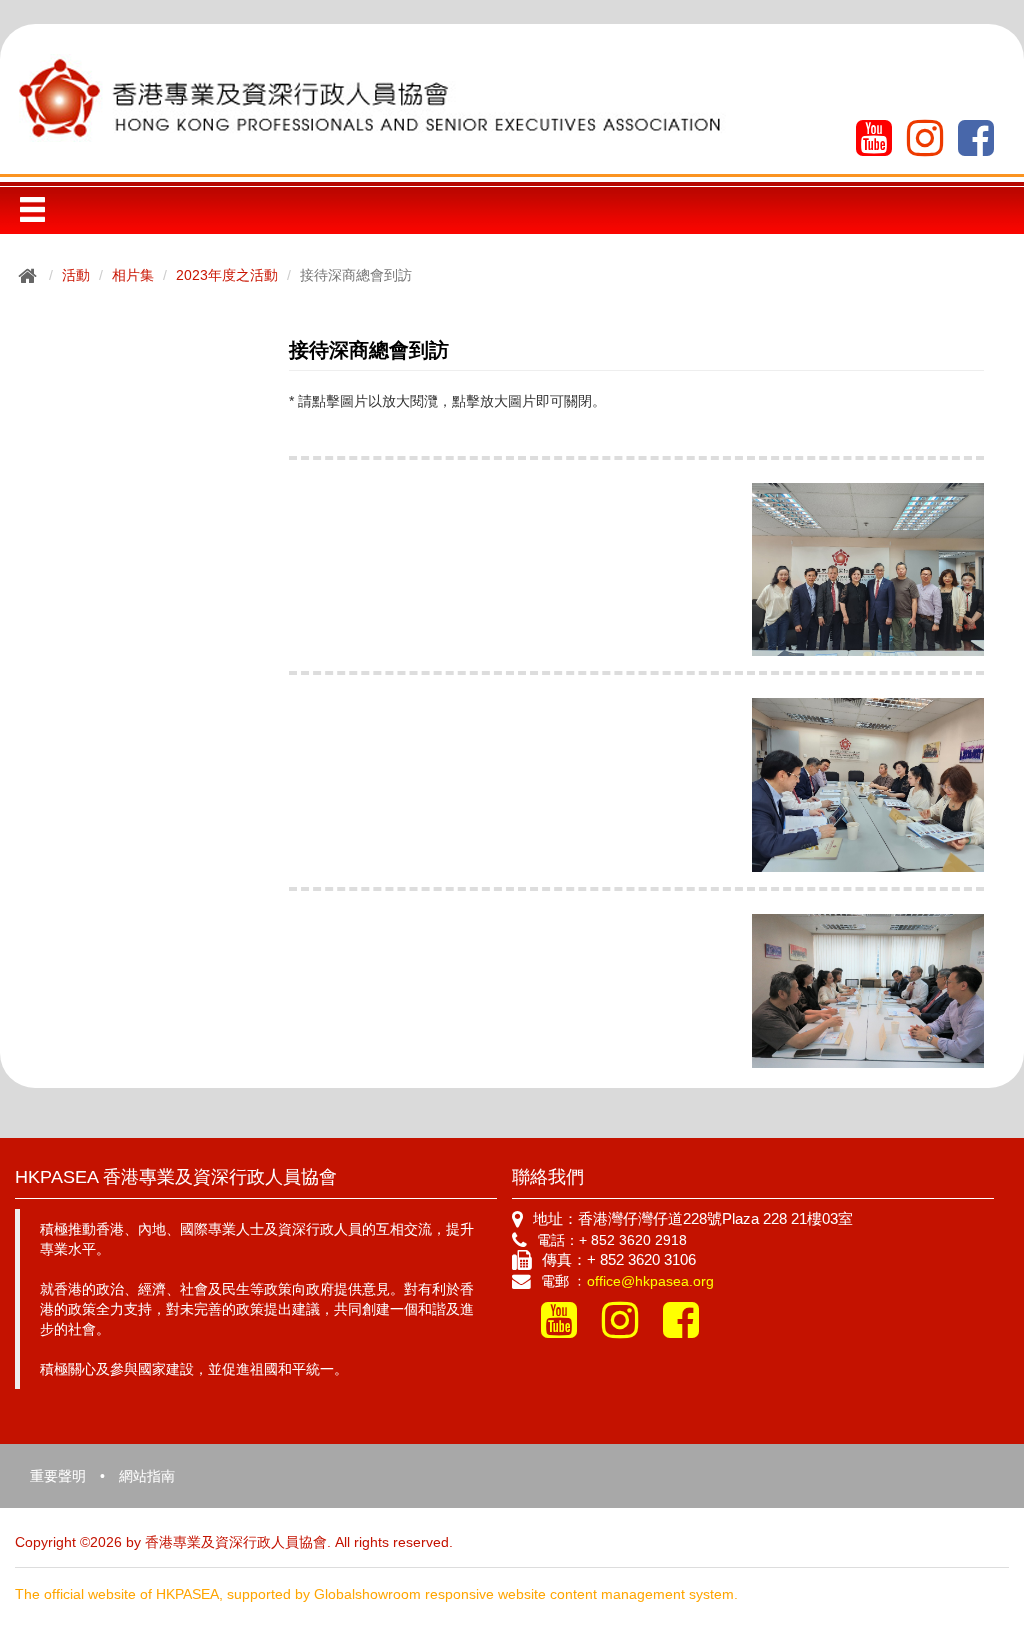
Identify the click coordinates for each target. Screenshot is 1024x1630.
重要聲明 (58, 1476)
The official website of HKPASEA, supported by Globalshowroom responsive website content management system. (376, 1594)
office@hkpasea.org (650, 1281)
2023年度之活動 (227, 275)
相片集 (133, 275)
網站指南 (147, 1476)
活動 (76, 275)
